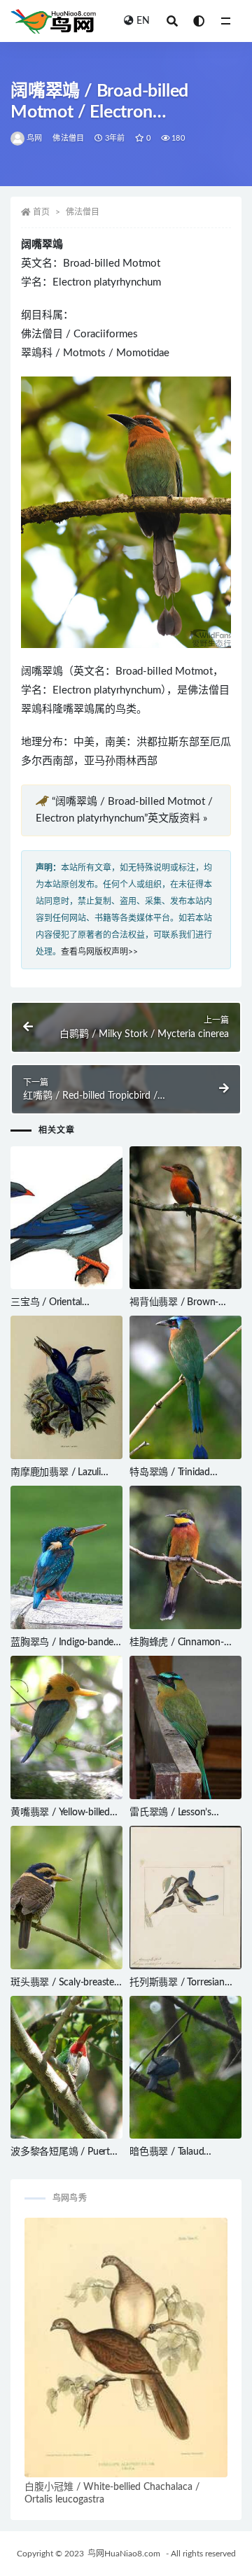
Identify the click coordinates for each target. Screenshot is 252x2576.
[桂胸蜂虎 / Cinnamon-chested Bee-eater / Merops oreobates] (185, 1557)
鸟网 (34, 138)
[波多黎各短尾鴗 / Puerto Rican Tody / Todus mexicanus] (66, 2068)
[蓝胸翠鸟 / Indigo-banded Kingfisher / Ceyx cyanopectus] (66, 1557)
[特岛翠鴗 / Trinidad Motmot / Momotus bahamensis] (185, 1387)
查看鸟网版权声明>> (99, 952)
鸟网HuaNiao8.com (124, 2554)
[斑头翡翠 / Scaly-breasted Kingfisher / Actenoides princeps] (66, 1898)
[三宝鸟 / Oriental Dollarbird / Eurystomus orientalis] (66, 1218)
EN (143, 21)
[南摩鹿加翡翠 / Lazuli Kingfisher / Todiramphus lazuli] (66, 1387)
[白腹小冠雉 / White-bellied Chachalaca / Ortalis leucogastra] (126, 2348)
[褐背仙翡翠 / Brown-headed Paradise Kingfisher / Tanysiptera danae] (185, 1218)
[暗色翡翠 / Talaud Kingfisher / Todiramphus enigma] (185, 2068)
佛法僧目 (68, 138)
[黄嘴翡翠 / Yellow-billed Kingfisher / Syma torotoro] (66, 1727)
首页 (41, 212)
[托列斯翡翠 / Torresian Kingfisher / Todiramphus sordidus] (185, 1898)
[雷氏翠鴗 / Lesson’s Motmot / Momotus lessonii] (185, 1727)
